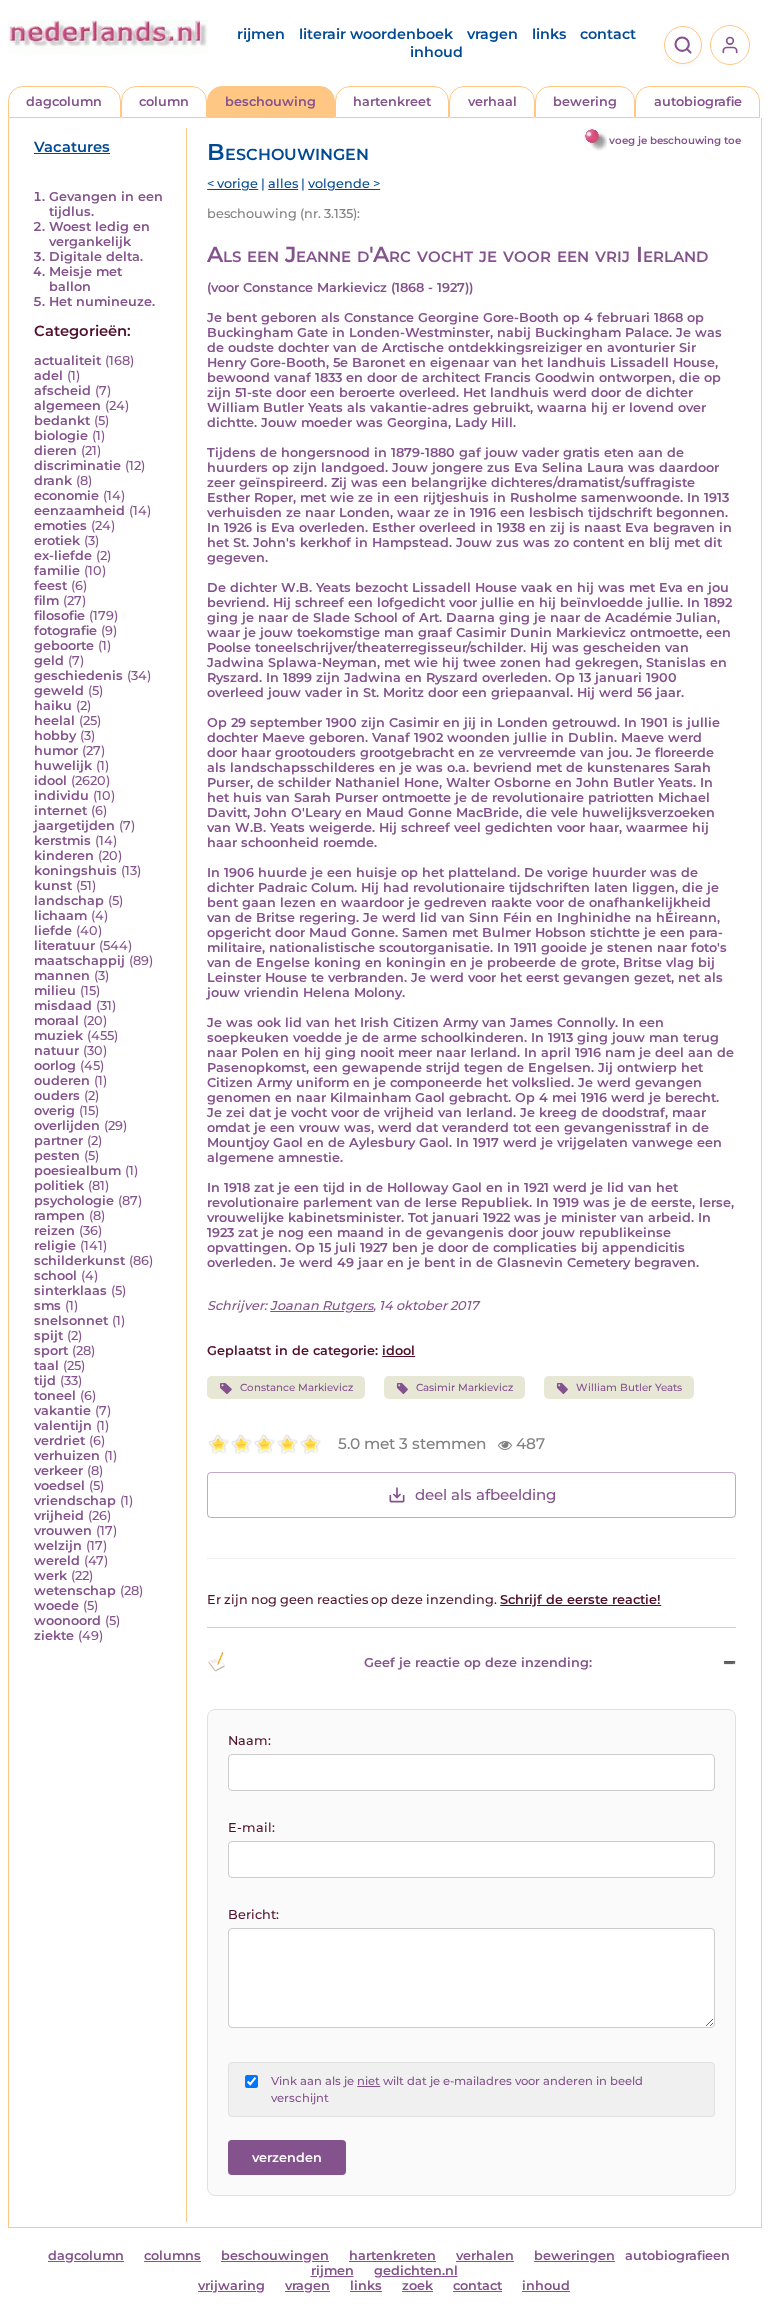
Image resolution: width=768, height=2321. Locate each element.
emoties (60, 525)
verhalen (485, 2255)
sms (47, 1305)
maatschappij (79, 960)
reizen (54, 1230)
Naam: (249, 1740)
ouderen (62, 1080)
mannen (62, 975)
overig (54, 1110)
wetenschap (75, 1590)
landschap (69, 900)
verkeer (58, 1470)
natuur (56, 1050)
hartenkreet (392, 101)
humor (56, 750)
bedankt (62, 420)
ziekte (54, 1635)
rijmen (261, 34)
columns (172, 2255)
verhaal (492, 101)
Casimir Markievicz (464, 1387)
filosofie (59, 615)
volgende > (344, 183)
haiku (53, 705)
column (164, 101)
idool (50, 780)
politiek (59, 1185)
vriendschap (75, 1500)
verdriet (59, 1440)
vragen (492, 34)
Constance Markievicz (296, 1387)
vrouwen (63, 1530)
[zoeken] (683, 45)
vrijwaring (231, 2285)
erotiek (57, 540)
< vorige (232, 183)
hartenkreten (392, 2255)
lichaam (60, 915)
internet (60, 810)
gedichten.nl (416, 2270)
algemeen (67, 405)
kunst (53, 885)
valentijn (63, 1425)
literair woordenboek (376, 34)
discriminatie (77, 465)
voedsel (59, 1485)
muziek (58, 1035)
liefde (53, 930)
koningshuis (75, 870)
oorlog (55, 1065)
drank (53, 480)
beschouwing (270, 101)
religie (55, 1245)
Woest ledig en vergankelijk (99, 234)
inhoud (436, 52)
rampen (59, 1215)
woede (56, 1605)
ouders (57, 1095)
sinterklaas (70, 1290)
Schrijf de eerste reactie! (580, 1599)
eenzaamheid (79, 510)
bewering (585, 101)
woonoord (67, 1620)
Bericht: (253, 1914)
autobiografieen (677, 2255)
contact (608, 34)
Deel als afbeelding (485, 1494)
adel (48, 375)
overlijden (67, 1125)
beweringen (574, 2255)
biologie (61, 435)
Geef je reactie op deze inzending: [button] (478, 1662)
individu (61, 795)
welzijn (58, 1545)
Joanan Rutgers (321, 1305)
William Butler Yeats (629, 1387)
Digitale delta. (96, 256)
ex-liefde (63, 555)
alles (283, 183)
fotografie (65, 630)
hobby (55, 735)
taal (46, 1365)
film (46, 600)
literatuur (64, 945)
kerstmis (62, 840)
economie (66, 495)
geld (49, 660)
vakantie (62, 1410)
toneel (55, 1395)
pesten (57, 1155)
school (55, 1275)
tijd (45, 1380)
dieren (55, 450)
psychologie (74, 1200)
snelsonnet (71, 1320)
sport (51, 1350)
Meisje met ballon (85, 279)
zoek (417, 2285)
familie (57, 570)
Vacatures (72, 147)
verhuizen (67, 1455)
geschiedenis (78, 675)
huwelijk (63, 765)
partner (58, 1140)
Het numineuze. (102, 301)
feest (50, 585)
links (549, 34)
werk (50, 1575)
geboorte (64, 645)
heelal (54, 720)
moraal (56, 1020)
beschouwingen (275, 2255)
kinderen (64, 855)
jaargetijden (74, 825)
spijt (48, 1335)
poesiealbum (77, 1170)
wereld (57, 1560)
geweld (59, 690)
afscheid (62, 390)
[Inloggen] (730, 45)
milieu (55, 990)
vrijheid (59, 1515)
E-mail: (251, 1827)
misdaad (63, 1005)
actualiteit (67, 360)
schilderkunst (79, 1260)
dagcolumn (64, 101)
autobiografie (698, 101)
